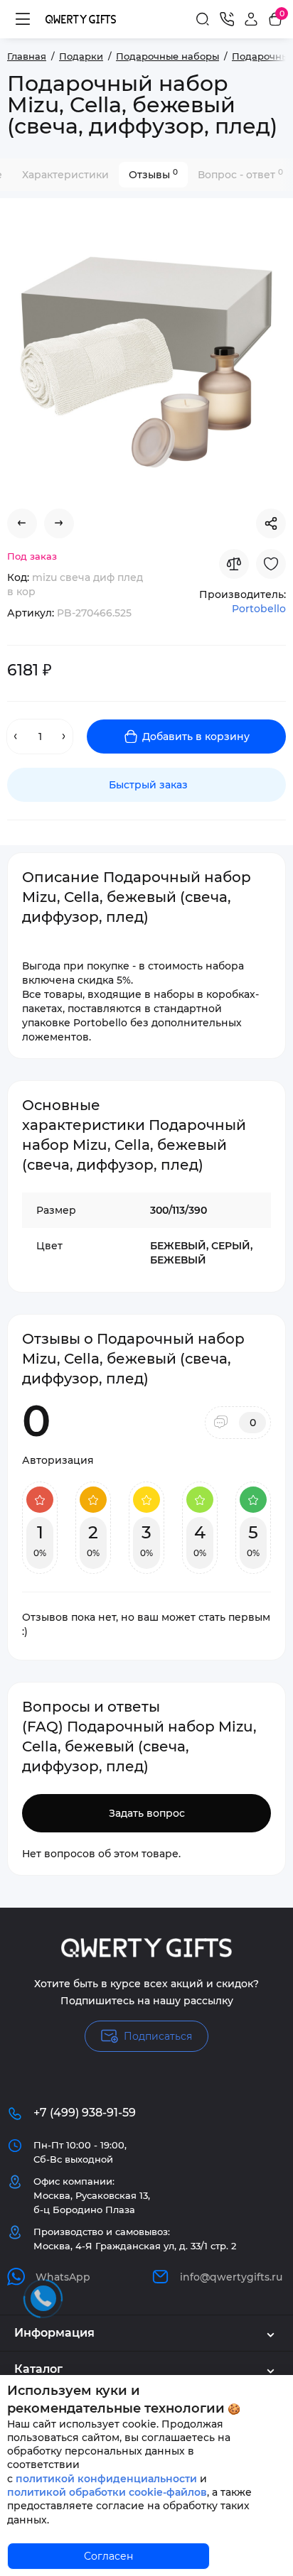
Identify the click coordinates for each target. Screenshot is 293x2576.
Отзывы (153, 174)
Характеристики (65, 175)
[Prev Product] (22, 523)
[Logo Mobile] (81, 19)
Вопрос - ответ (240, 174)
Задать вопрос (147, 1813)
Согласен (108, 2556)
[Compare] (234, 564)
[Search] (203, 19)
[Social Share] (271, 523)
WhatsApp (63, 2277)
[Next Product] (59, 523)
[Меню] (23, 19)
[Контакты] (227, 19)
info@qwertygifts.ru (231, 2277)
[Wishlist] (271, 564)
